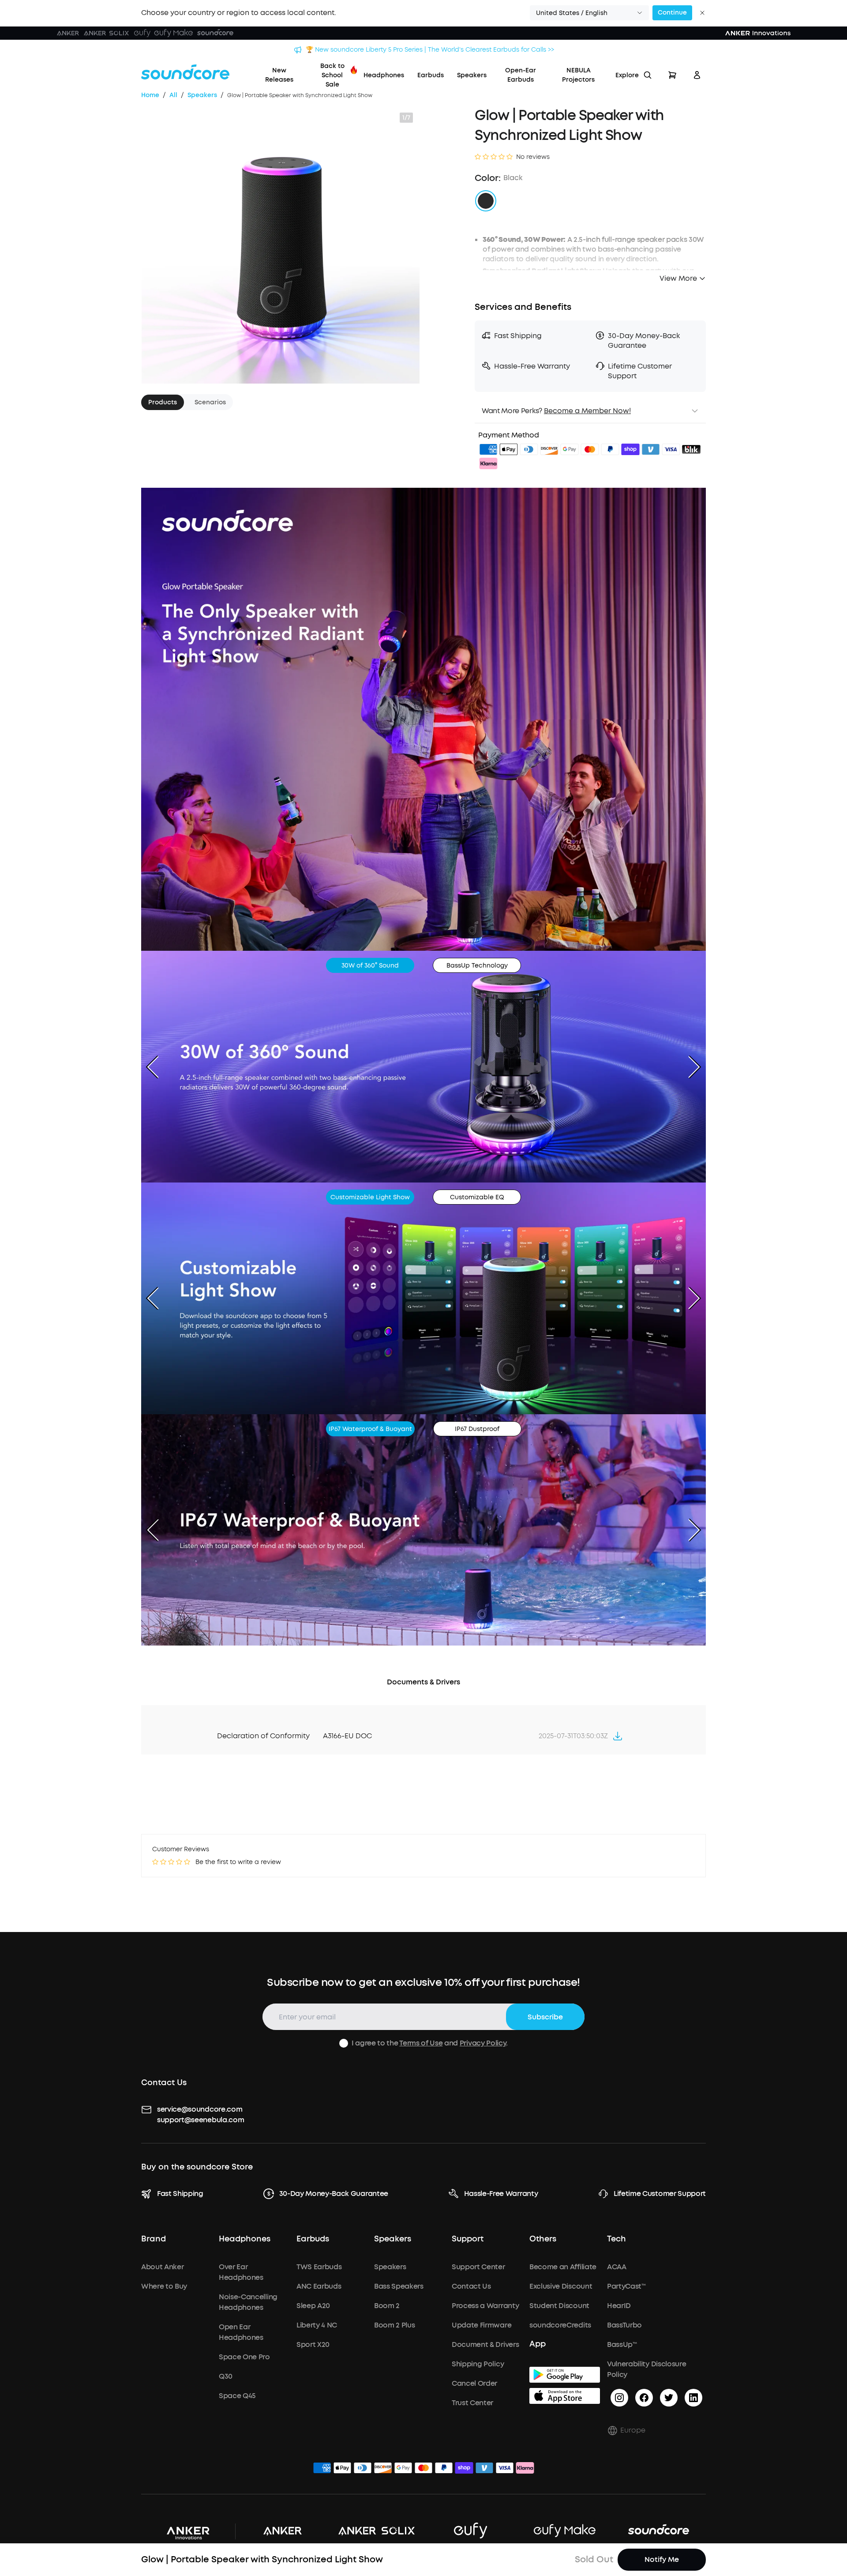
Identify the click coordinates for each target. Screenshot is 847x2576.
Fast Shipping (180, 2194)
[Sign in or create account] (697, 75)
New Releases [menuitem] (279, 75)
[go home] (185, 72)
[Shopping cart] (672, 75)
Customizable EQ (477, 1197)
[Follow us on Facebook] (644, 2398)
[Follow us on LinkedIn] (693, 2398)
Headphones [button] (245, 2239)
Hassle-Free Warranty (501, 2194)
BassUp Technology (477, 966)
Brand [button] (154, 2239)
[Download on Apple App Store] (565, 2396)
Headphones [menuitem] (384, 75)
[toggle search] (648, 75)
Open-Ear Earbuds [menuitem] (521, 75)
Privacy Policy (483, 2043)
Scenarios (210, 402)
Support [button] (468, 2239)
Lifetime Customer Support (660, 2194)
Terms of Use (421, 2043)
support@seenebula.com (201, 2120)
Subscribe (545, 2017)
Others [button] (543, 2239)
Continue (672, 13)
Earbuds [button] (313, 2239)
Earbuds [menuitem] (431, 75)
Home (150, 95)
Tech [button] (617, 2239)
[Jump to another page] (618, 1736)
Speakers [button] (393, 2239)
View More (678, 278)
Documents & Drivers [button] (423, 1682)
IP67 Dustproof (477, 1429)
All (173, 95)
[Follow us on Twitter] (669, 2398)
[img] (488, 451)
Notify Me (662, 2559)
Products (163, 402)
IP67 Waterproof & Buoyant (370, 1429)
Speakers (202, 95)
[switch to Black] (486, 201)
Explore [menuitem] (627, 75)
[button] (589, 13)
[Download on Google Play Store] (565, 2375)
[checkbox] (344, 2043)
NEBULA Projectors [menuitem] (578, 75)
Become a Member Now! (587, 411)
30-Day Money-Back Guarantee (334, 2194)
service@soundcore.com (200, 2109)
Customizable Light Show (370, 1197)
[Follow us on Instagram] (619, 2398)
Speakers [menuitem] (472, 75)
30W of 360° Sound (370, 966)
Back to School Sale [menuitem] (332, 75)
